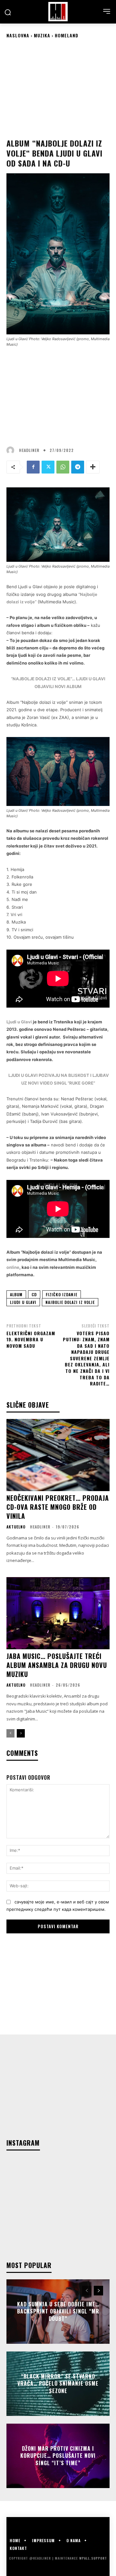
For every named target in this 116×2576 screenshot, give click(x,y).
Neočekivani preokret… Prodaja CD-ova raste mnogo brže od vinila (58, 1507)
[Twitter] (48, 467)
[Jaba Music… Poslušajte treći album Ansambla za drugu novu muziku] (58, 1613)
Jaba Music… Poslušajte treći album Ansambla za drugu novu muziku (57, 1665)
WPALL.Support (93, 2558)
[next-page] (21, 1733)
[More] (93, 467)
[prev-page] (10, 1733)
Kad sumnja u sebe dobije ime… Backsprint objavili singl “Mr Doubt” (58, 2311)
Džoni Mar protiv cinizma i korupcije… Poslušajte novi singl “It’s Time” (58, 2456)
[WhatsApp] (63, 467)
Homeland (67, 35)
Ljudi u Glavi (19, 1022)
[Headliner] (58, 12)
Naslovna (18, 35)
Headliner (29, 450)
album (16, 1294)
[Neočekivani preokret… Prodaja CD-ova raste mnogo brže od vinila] (58, 1455)
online (13, 1267)
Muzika (42, 35)
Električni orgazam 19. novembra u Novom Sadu (31, 1339)
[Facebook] (33, 467)
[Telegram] (78, 467)
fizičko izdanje (62, 1294)
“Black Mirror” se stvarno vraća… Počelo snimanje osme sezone (58, 2384)
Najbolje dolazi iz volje (70, 1302)
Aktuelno (16, 1527)
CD (34, 1294)
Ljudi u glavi (23, 1302)
